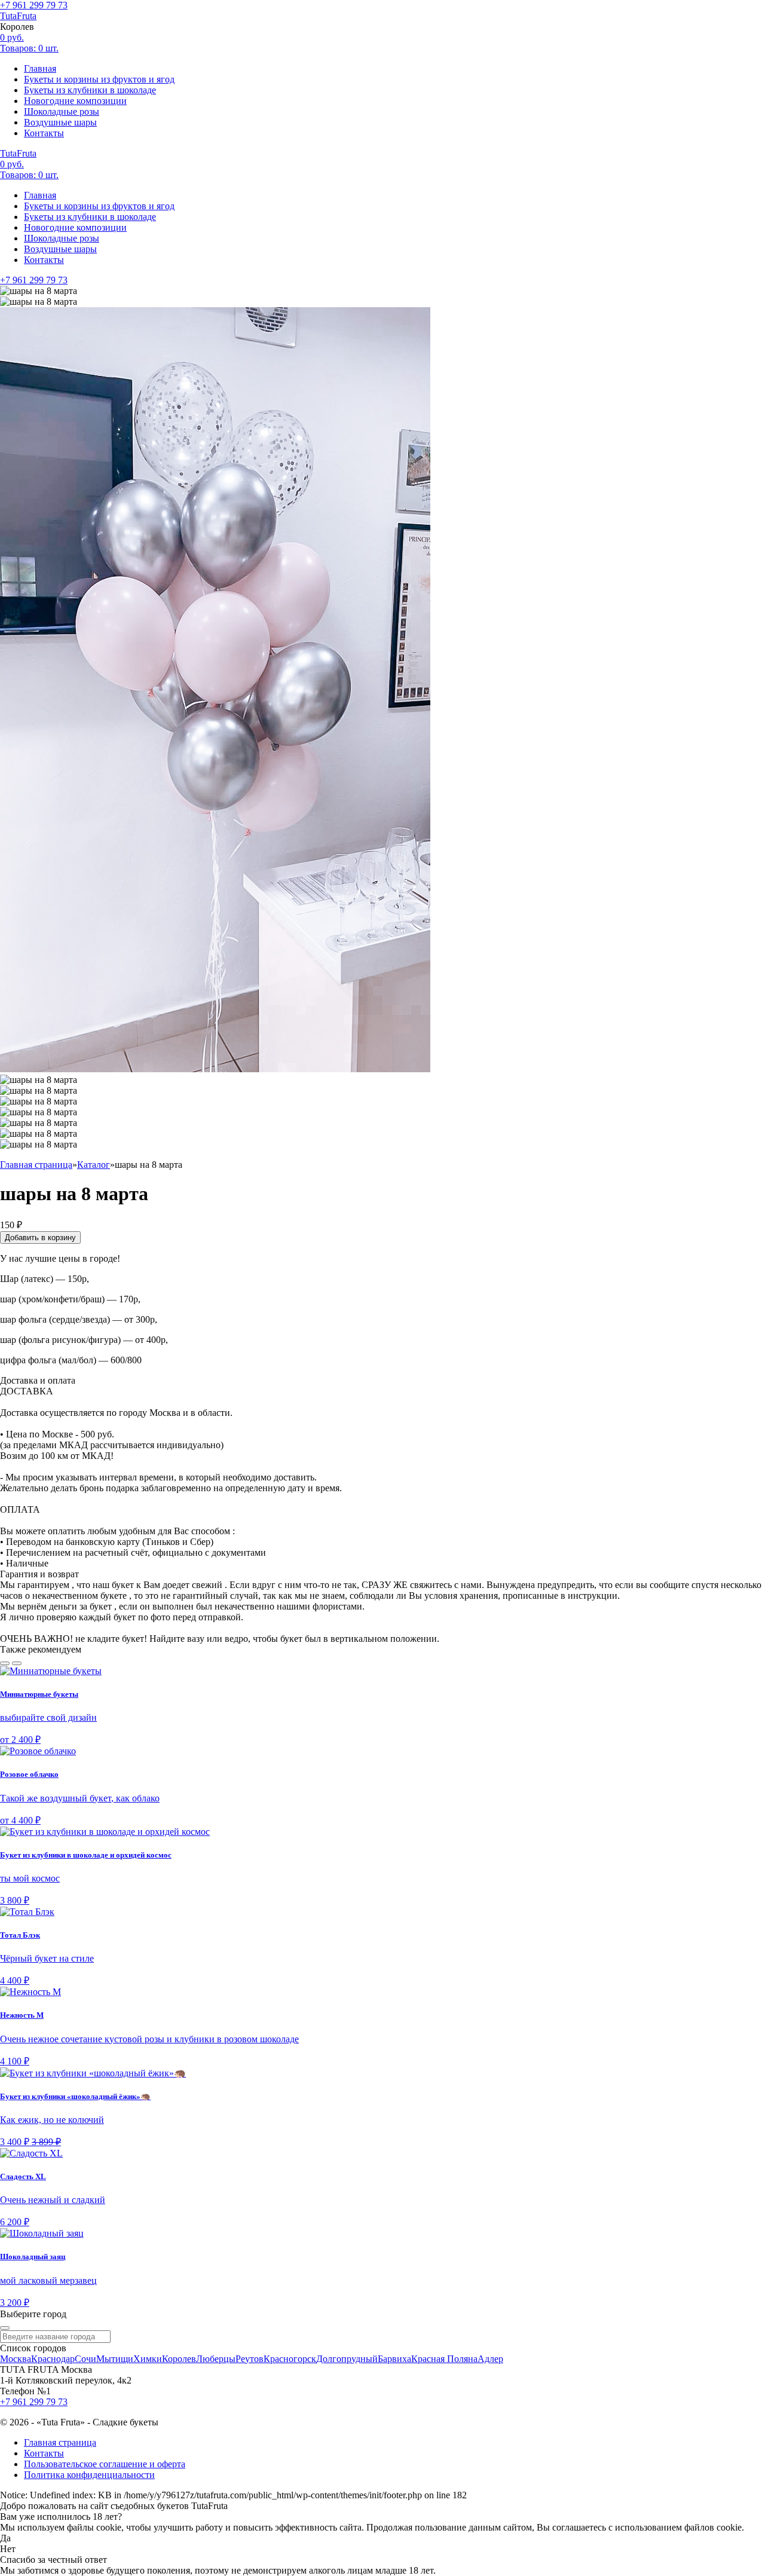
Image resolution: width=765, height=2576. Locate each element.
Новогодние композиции (75, 101)
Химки (148, 2359)
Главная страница (60, 2442)
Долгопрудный (347, 2359)
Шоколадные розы (62, 111)
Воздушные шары (60, 122)
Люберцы (216, 2359)
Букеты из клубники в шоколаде (90, 90)
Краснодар (53, 2359)
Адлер (490, 2359)
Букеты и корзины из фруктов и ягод (99, 79)
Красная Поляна (444, 2359)
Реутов (250, 2359)
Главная (40, 68)
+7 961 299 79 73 (34, 5)
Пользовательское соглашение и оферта (105, 2464)
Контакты (44, 133)
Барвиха (394, 2359)
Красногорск (290, 2359)
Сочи (85, 2359)
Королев (179, 2359)
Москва (16, 2359)
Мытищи (115, 2359)
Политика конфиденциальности (89, 2475)
